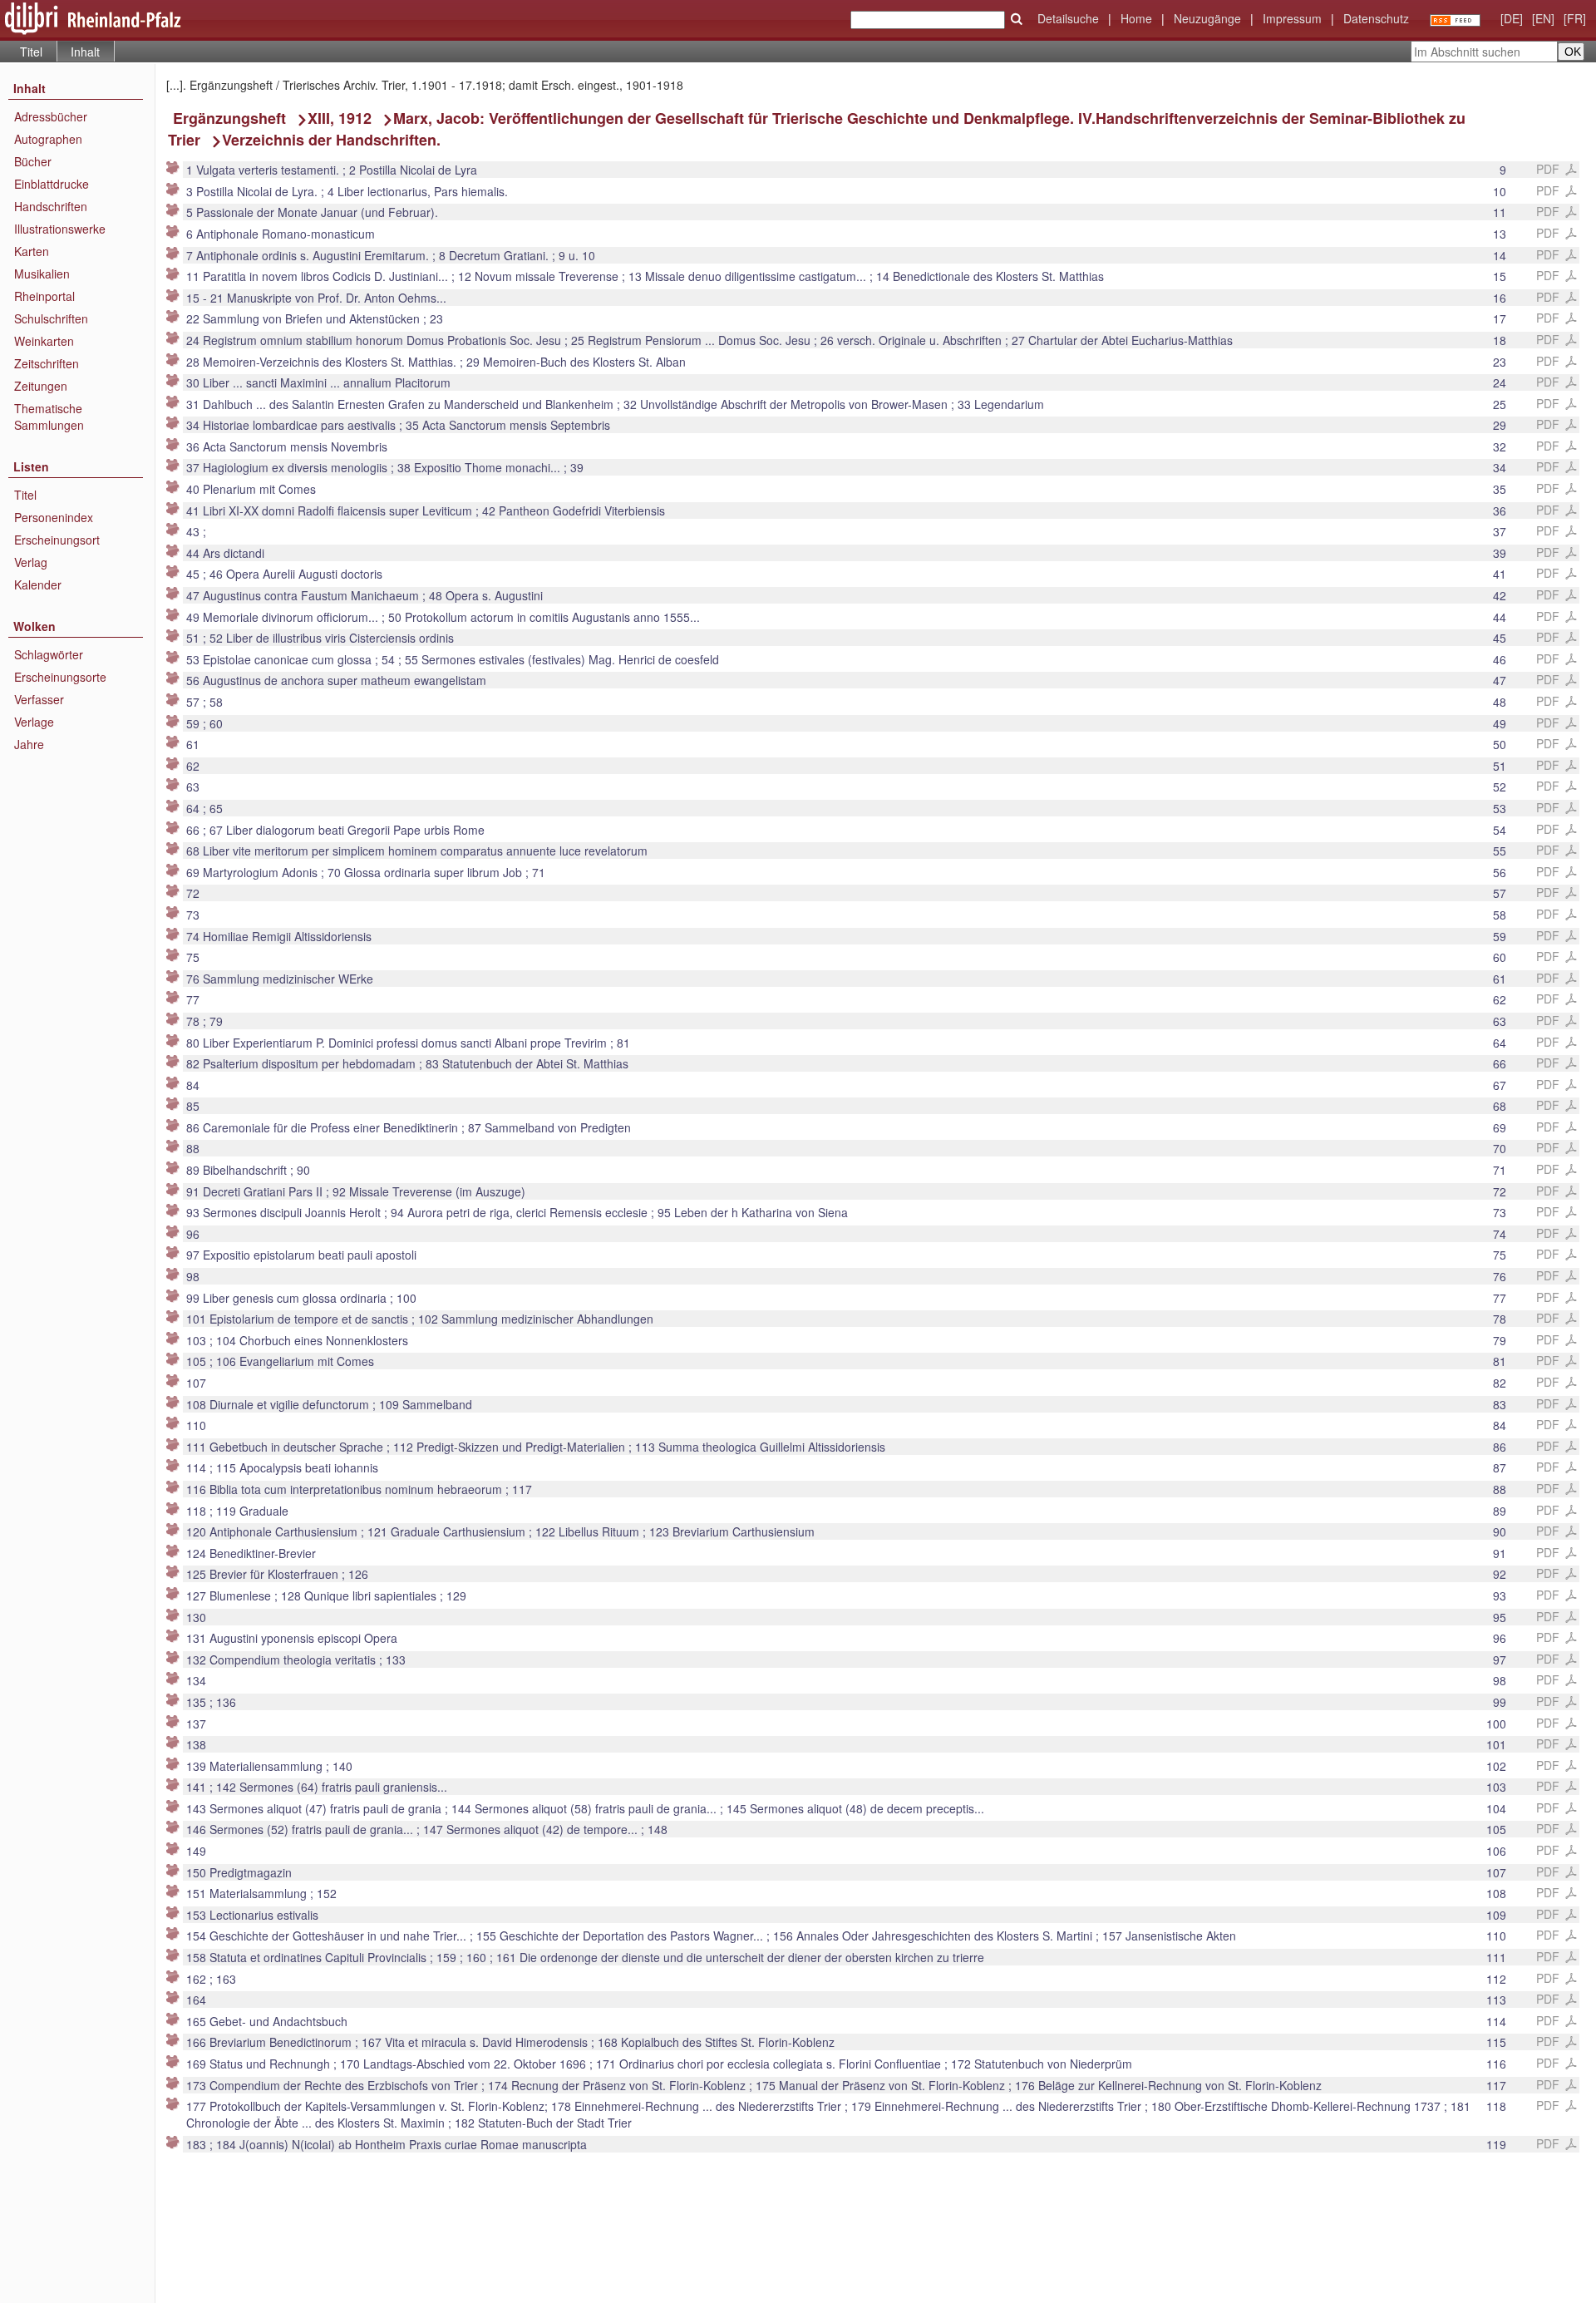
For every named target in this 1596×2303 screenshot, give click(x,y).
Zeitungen (41, 386)
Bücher (33, 161)
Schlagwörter (49, 654)
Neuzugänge (1207, 18)
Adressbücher (51, 116)
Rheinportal (44, 296)
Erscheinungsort (57, 540)
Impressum (1292, 18)
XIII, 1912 (340, 118)
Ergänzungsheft (229, 118)
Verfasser (39, 699)
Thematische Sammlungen (49, 417)
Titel (31, 52)
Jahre (29, 744)
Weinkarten (44, 341)
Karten (32, 251)
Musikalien (42, 274)
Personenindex (54, 517)
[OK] (1017, 19)
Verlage (34, 722)
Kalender (38, 584)
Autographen (48, 139)
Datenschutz (1376, 18)
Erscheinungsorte (60, 677)
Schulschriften (51, 318)
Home (1136, 18)
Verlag (31, 562)
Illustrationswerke (60, 229)
